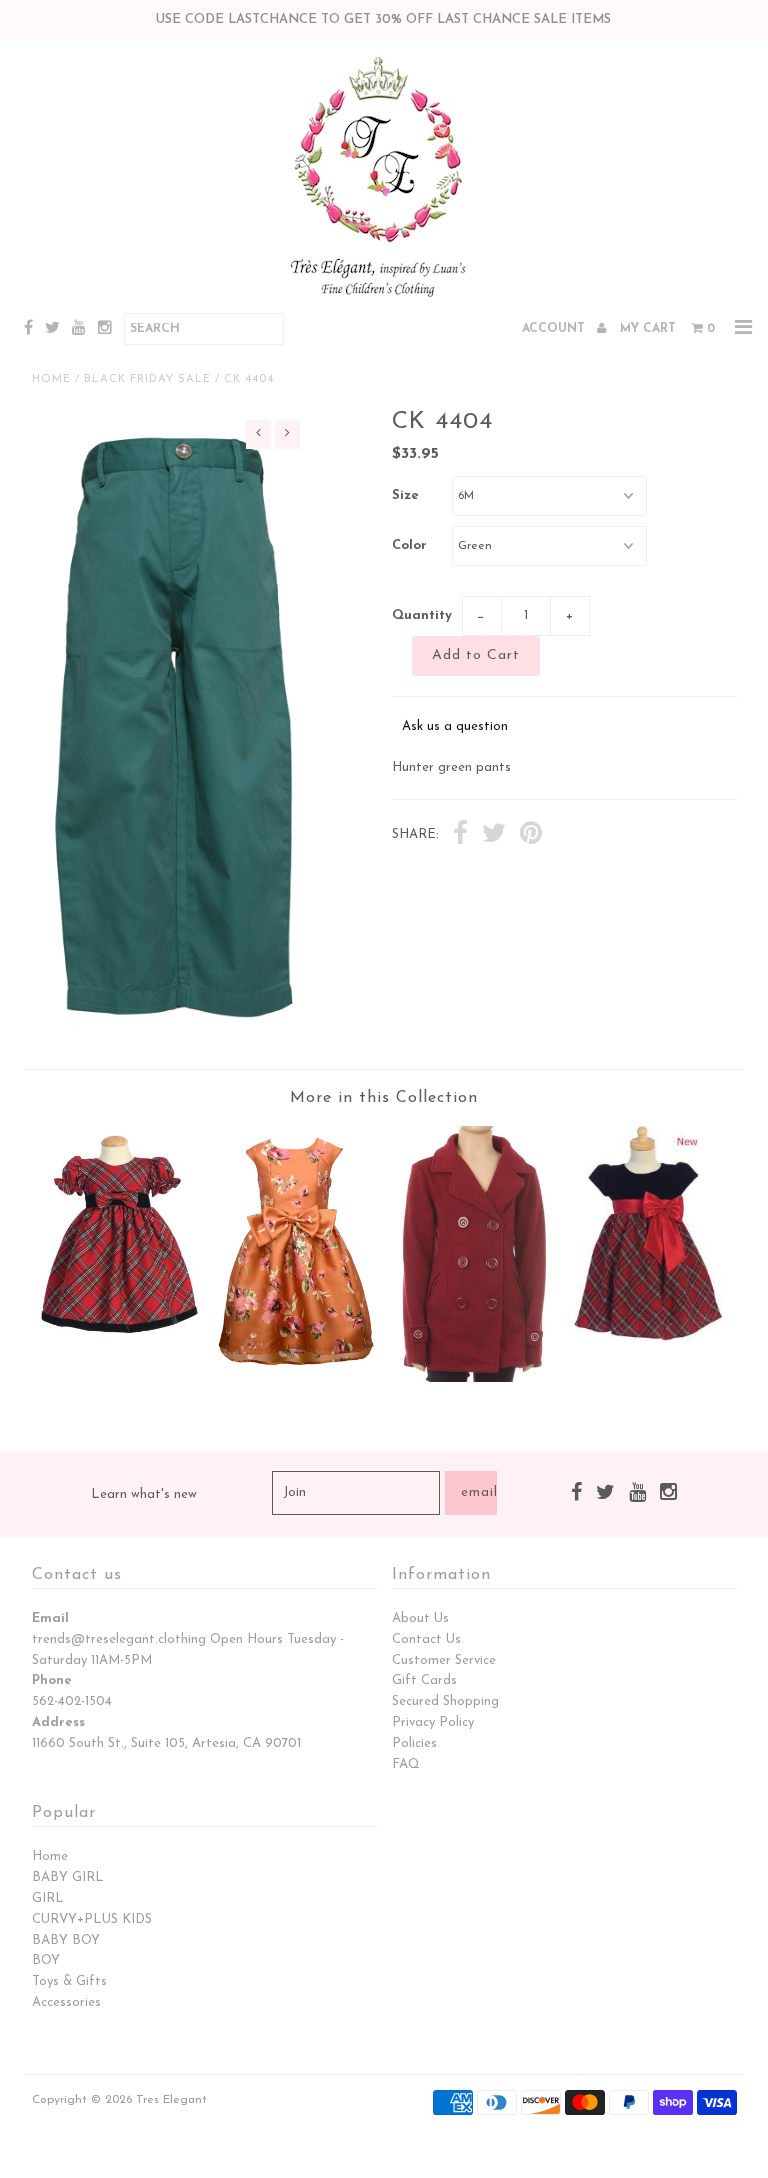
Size (405, 495)
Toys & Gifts (69, 1981)
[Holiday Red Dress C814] (120, 1338)
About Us (420, 1618)
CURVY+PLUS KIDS (92, 1919)
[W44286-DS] (296, 1377)
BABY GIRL (68, 1877)
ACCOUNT (555, 329)
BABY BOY (66, 1940)
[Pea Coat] (472, 1378)
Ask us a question (455, 726)
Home (51, 379)
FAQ (406, 1764)
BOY (46, 1960)
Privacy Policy (433, 1722)
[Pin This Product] (531, 836)
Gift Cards (424, 1680)
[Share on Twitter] (494, 836)
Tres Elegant (171, 2100)
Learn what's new (144, 1494)
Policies (414, 1743)
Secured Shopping (445, 1701)
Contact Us (426, 1639)
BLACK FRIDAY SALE (147, 379)
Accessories (66, 2002)
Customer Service (444, 1660)
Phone (52, 1680)
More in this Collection (384, 1098)
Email (50, 1618)
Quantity (422, 615)
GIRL (48, 1898)
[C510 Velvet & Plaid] (649, 1337)
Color (409, 545)
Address (58, 1722)
